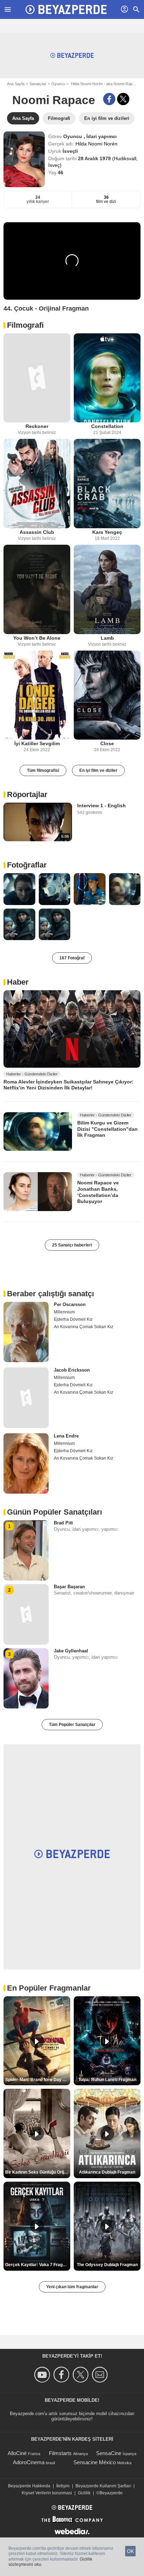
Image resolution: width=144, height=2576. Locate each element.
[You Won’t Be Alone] (37, 589)
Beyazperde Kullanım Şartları (103, 2486)
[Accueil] (66, 9)
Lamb (107, 638)
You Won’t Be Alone (37, 638)
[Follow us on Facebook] (62, 2375)
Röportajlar (27, 794)
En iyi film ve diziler (98, 770)
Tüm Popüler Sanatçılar (72, 1725)
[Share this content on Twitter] (123, 99)
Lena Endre (66, 1436)
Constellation (107, 426)
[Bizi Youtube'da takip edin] (43, 2375)
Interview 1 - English (102, 806)
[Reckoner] (37, 378)
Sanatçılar (38, 84)
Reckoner (37, 426)
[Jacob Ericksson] (26, 1398)
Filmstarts (60, 2453)
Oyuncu (58, 84)
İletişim (63, 2486)
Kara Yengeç (107, 532)
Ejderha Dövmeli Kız (73, 1319)
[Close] (107, 695)
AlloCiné (17, 2453)
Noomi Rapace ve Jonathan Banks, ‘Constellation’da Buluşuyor (98, 1192)
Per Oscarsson (70, 1304)
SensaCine (109, 2453)
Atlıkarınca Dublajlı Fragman (107, 2172)
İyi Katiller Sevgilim (37, 743)
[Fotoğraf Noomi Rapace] (19, 889)
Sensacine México (95, 2462)
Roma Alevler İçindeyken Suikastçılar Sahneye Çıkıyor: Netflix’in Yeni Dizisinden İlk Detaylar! (69, 1085)
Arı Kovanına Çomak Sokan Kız (84, 1327)
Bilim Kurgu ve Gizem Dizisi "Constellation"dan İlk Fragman (107, 1129)
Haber (18, 982)
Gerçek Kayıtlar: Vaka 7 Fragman (38, 2265)
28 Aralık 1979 (95, 158)
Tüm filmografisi (43, 770)
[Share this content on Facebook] (109, 99)
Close (107, 743)
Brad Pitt (63, 1523)
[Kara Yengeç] (107, 484)
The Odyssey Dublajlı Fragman (107, 2265)
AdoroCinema (29, 2462)
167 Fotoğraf (72, 958)
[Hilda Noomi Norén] (24, 159)
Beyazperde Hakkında (29, 2486)
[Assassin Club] (37, 484)
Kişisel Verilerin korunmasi (47, 2493)
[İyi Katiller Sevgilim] (37, 695)
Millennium (64, 1312)
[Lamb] (107, 589)
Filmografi (25, 325)
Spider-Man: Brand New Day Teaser (38, 2080)
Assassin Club (37, 532)
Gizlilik (84, 2493)
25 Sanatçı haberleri (72, 1245)
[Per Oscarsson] (26, 1332)
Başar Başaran (69, 1587)
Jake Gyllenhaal (71, 1651)
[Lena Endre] (26, 1463)
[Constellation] (107, 378)
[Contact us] (101, 2375)
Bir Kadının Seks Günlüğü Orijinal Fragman (38, 2172)
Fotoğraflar (27, 865)
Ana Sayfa (16, 84)
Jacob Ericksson (72, 1370)
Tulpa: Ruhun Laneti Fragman (107, 2080)
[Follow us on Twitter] (82, 2375)
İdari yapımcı (102, 136)
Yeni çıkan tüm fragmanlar (72, 2287)
